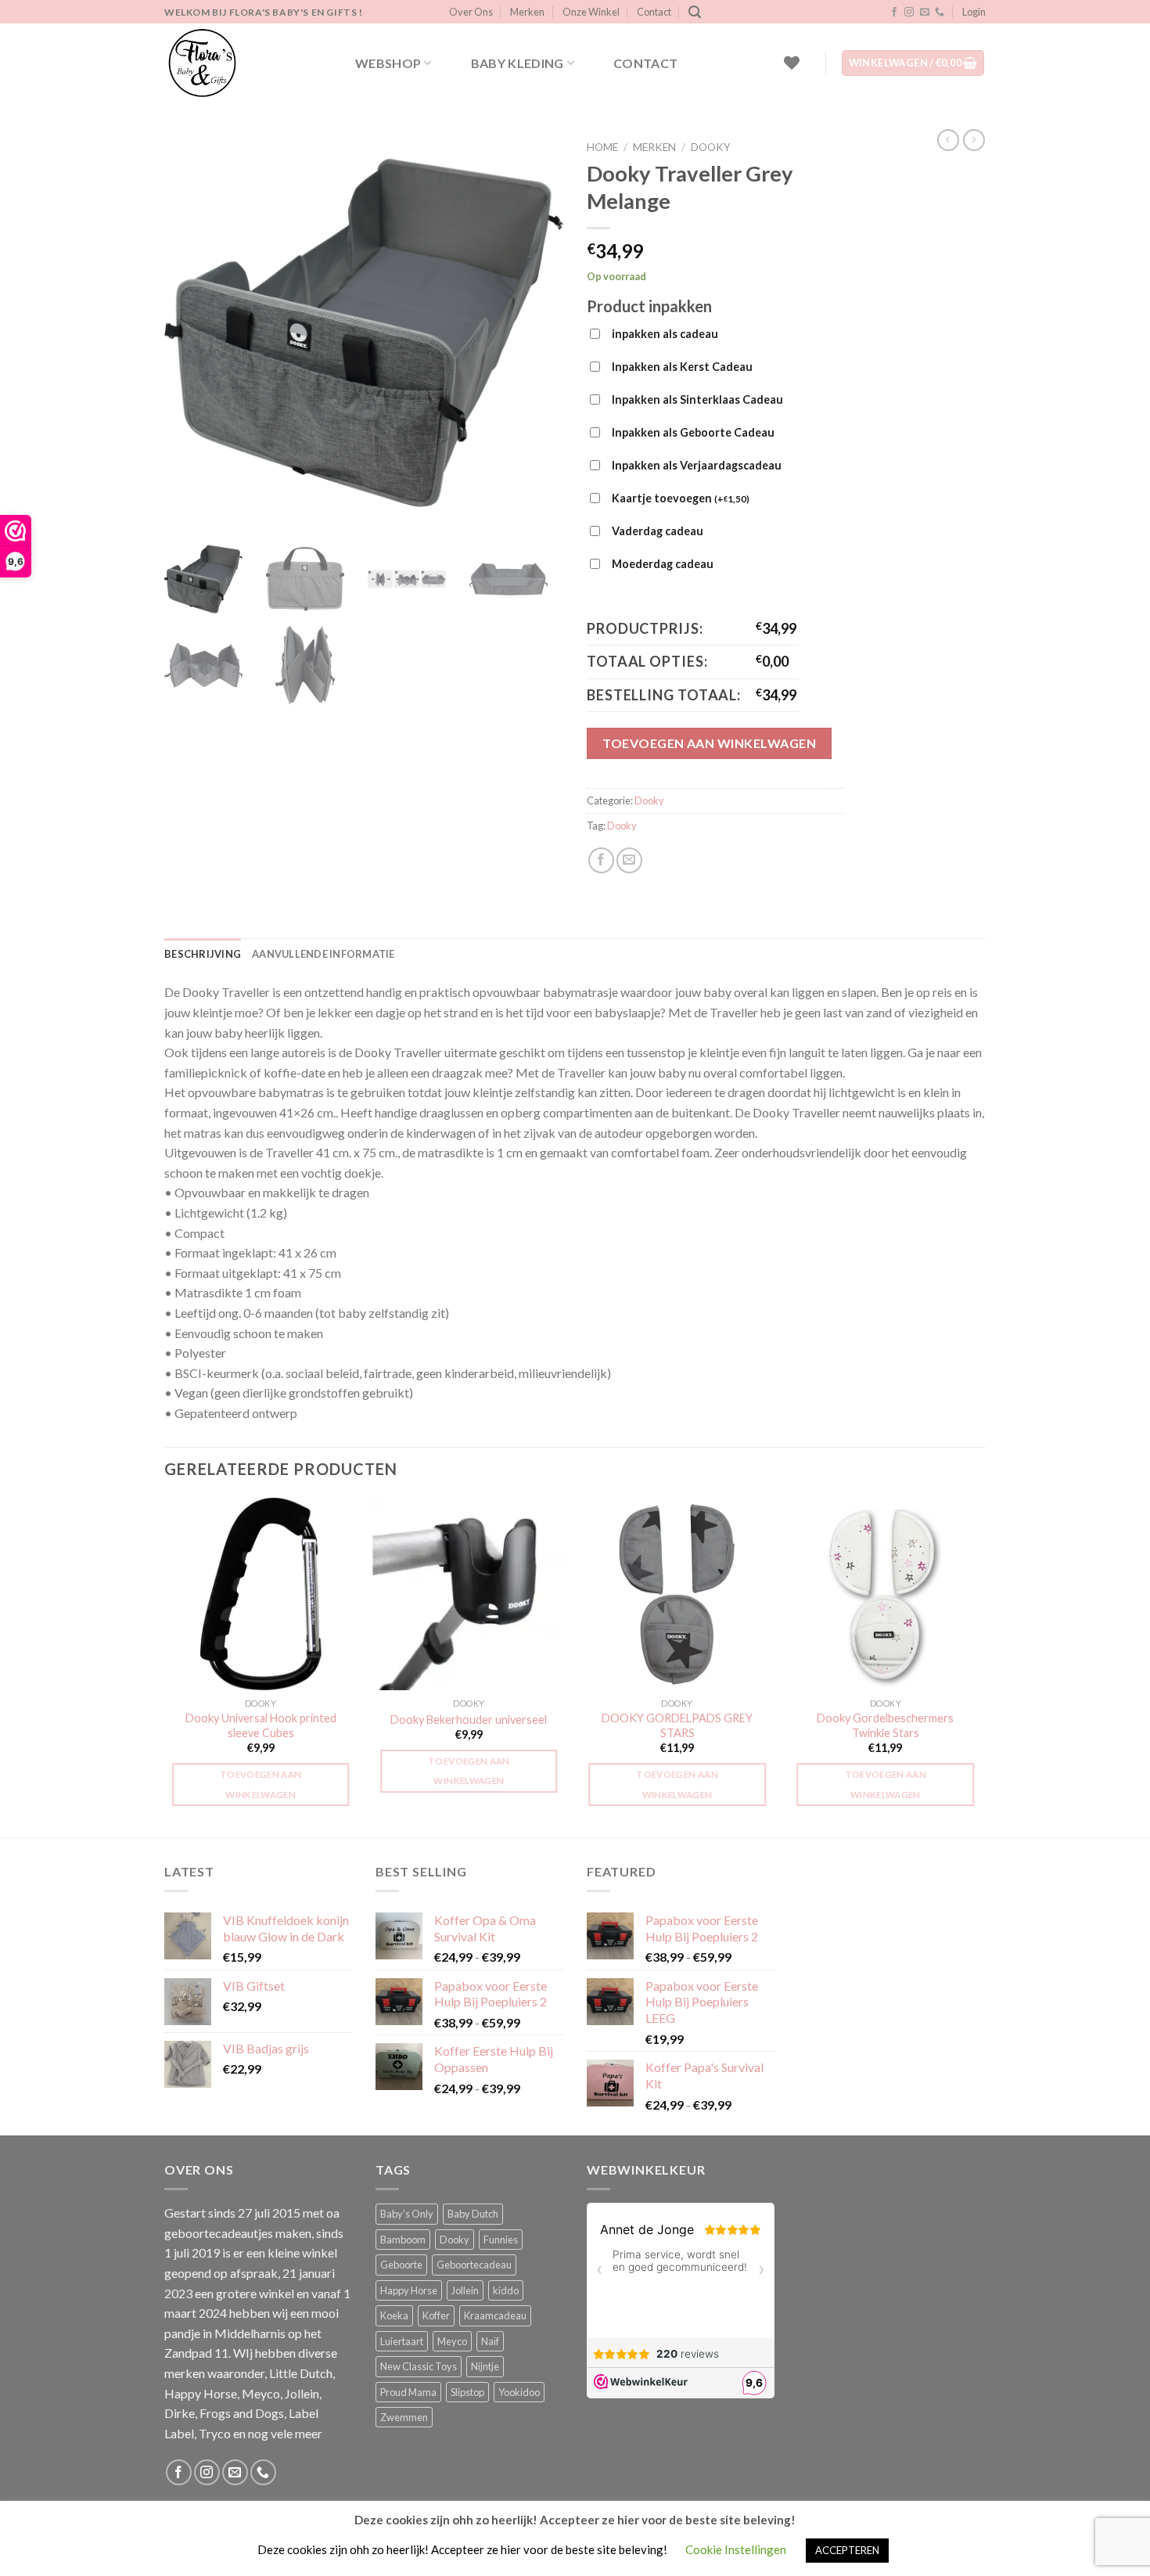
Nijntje (485, 2366)
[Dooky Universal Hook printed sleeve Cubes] (261, 1594)
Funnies (501, 2240)
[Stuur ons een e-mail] (925, 13)
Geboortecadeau (474, 2265)
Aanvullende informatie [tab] (323, 954)
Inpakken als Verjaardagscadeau (697, 465)
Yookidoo (519, 2392)
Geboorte (401, 2265)
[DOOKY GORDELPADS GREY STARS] (677, 1594)
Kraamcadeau (495, 2315)
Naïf (490, 2341)
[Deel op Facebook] (601, 860)
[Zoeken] (695, 12)
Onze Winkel (591, 12)
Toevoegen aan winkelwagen (709, 743)
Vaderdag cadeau (658, 531)
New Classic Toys (419, 2366)
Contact (654, 12)
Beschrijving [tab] (203, 954)
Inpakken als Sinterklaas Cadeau (697, 399)
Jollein (465, 2290)
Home (602, 147)
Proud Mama (408, 2392)
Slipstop (467, 2392)
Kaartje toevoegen (681, 498)
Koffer (436, 2315)
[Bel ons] (940, 13)
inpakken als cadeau (665, 334)
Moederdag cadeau (663, 564)
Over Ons (471, 12)
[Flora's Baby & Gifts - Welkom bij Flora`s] (243, 63)
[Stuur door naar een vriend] (629, 860)
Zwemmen (404, 2417)
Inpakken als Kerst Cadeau (682, 367)
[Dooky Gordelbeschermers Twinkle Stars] (886, 1594)
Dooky (711, 147)
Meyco (452, 2341)
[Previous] (165, 1666)
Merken (527, 12)
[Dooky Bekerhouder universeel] (469, 1594)
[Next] (981, 1666)
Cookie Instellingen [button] (736, 2549)
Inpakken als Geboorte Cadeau (693, 432)
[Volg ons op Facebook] (894, 13)
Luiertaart (402, 2341)
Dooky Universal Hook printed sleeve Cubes (261, 1725)
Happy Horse (409, 2290)
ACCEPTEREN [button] (847, 2550)
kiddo (506, 2290)
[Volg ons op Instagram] (909, 13)
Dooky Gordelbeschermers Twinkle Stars (885, 1725)
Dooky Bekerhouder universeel (469, 1720)
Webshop (388, 63)
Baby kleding (517, 63)
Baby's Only (407, 2214)
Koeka (394, 2315)
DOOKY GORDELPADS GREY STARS (677, 1725)
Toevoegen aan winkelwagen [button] (261, 1784)
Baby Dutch (473, 2214)
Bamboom (403, 2240)
